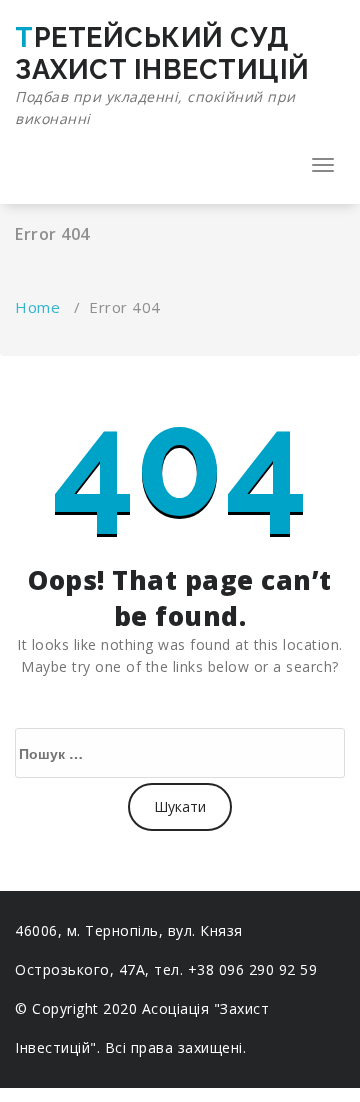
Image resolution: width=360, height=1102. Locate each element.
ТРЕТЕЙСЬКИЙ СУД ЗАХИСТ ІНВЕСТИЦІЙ (162, 75)
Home (37, 307)
